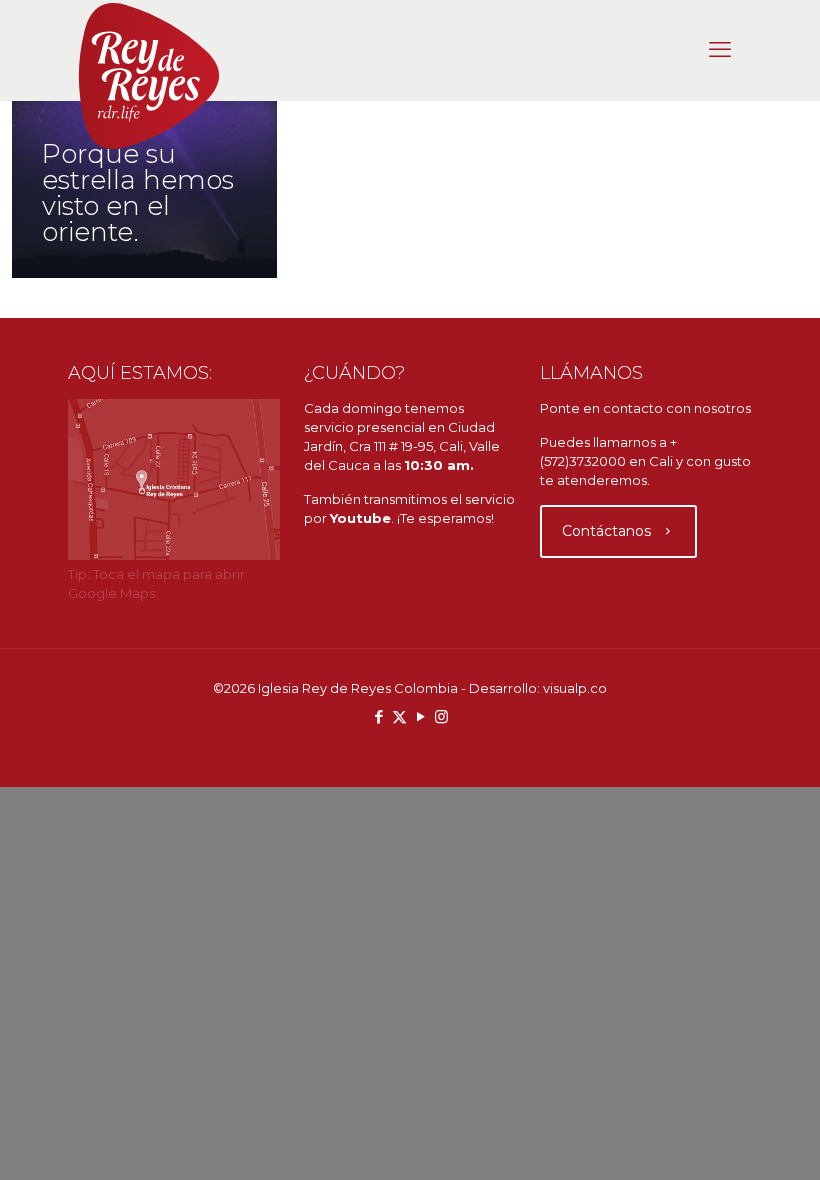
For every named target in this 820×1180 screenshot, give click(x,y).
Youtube (360, 518)
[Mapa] (174, 555)
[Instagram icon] (441, 716)
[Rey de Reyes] (149, 76)
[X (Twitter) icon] (399, 716)
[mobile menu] (720, 50)
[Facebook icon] (378, 716)
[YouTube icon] (420, 716)
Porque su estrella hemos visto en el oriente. (138, 193)
